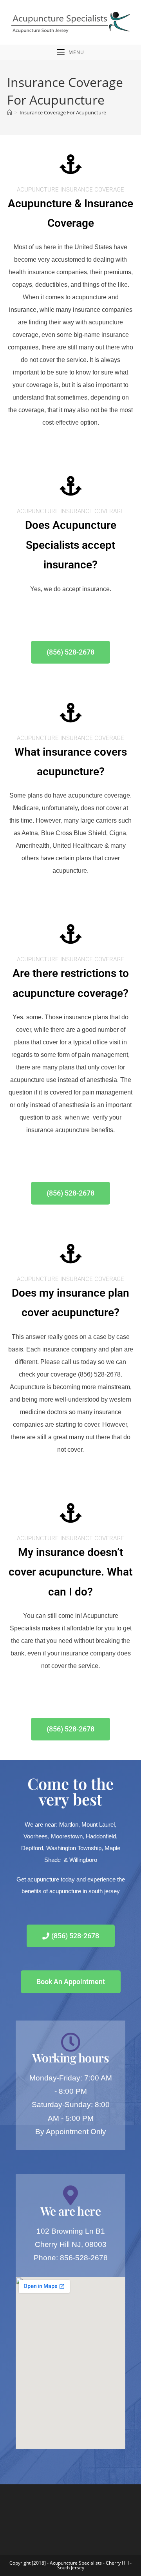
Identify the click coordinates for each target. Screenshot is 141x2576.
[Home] (10, 112)
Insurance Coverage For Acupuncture (63, 112)
